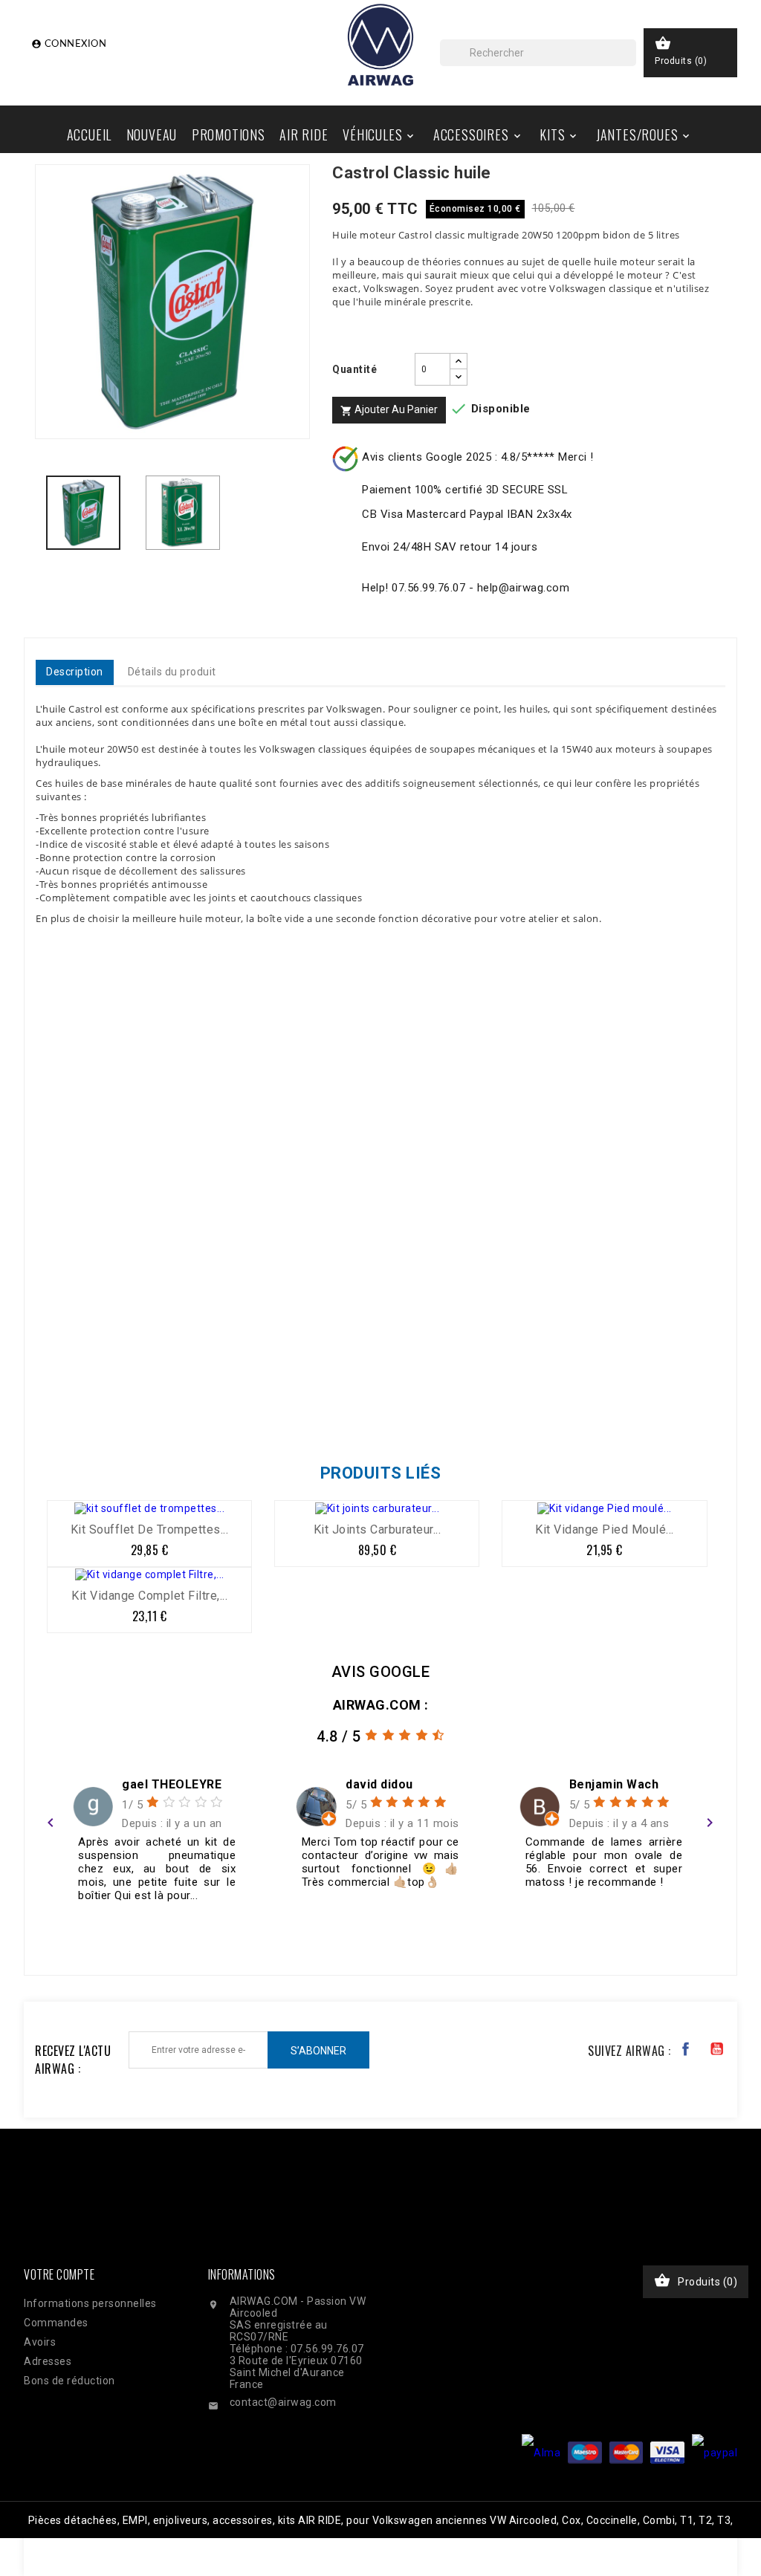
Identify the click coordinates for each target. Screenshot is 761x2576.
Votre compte (59, 2274)
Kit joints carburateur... (378, 1529)
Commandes (56, 2323)
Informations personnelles (90, 2303)
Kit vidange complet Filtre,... (149, 1596)
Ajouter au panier (389, 410)
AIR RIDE (304, 134)
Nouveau (152, 134)
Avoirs (40, 2342)
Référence (67, 1408)
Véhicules (379, 134)
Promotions (229, 134)
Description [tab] (75, 672)
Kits (559, 134)
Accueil (90, 134)
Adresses (48, 2361)
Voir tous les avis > (660, 1933)
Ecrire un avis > (87, 1933)
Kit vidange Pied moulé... (605, 1529)
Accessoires (478, 134)
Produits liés (381, 1473)
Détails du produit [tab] (172, 672)
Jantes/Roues (644, 134)
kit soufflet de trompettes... (150, 1529)
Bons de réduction (69, 2381)
